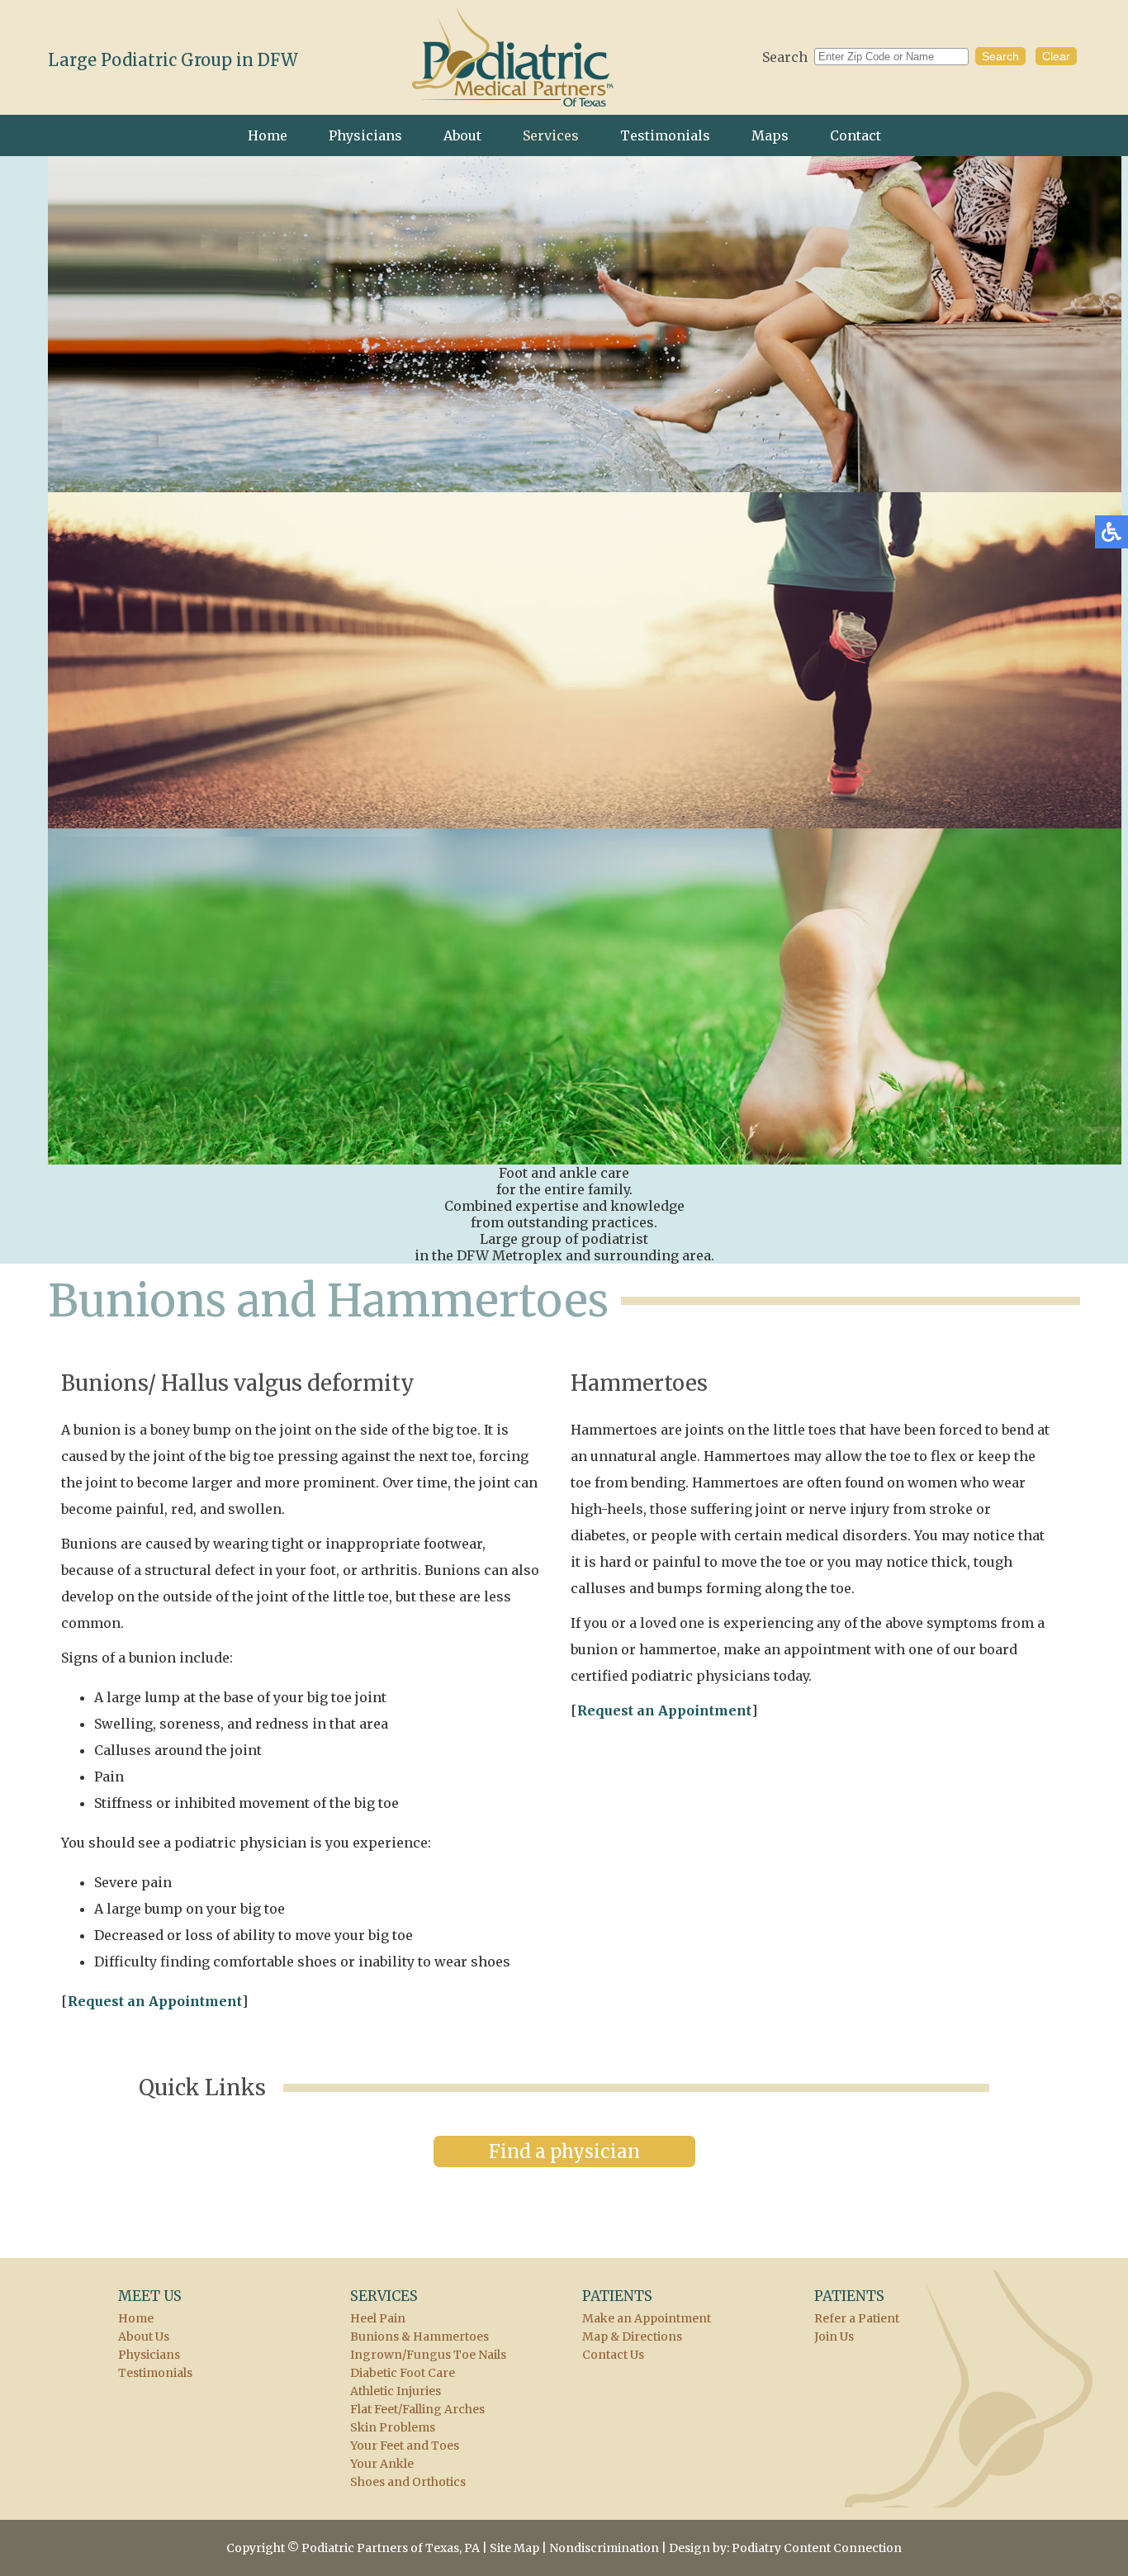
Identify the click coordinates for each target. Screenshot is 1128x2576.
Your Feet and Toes (405, 2446)
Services (551, 135)
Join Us (834, 2336)
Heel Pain (378, 2318)
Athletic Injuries (396, 2391)
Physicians (365, 135)
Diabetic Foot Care (403, 2373)
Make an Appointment (647, 2318)
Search (785, 57)
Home (268, 135)
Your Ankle (382, 2464)
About (462, 135)
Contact (855, 135)
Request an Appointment (155, 2001)
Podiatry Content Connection (817, 2548)
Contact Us (613, 2355)
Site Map (514, 2548)
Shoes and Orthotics (408, 2482)
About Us (144, 2336)
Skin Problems (393, 2427)
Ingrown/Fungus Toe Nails (428, 2355)
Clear (1056, 56)
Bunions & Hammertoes (419, 2336)
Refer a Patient (857, 2318)
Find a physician (564, 2151)
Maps (770, 135)
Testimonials (665, 135)
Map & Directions (632, 2336)
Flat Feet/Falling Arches (417, 2409)
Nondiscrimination (604, 2548)
